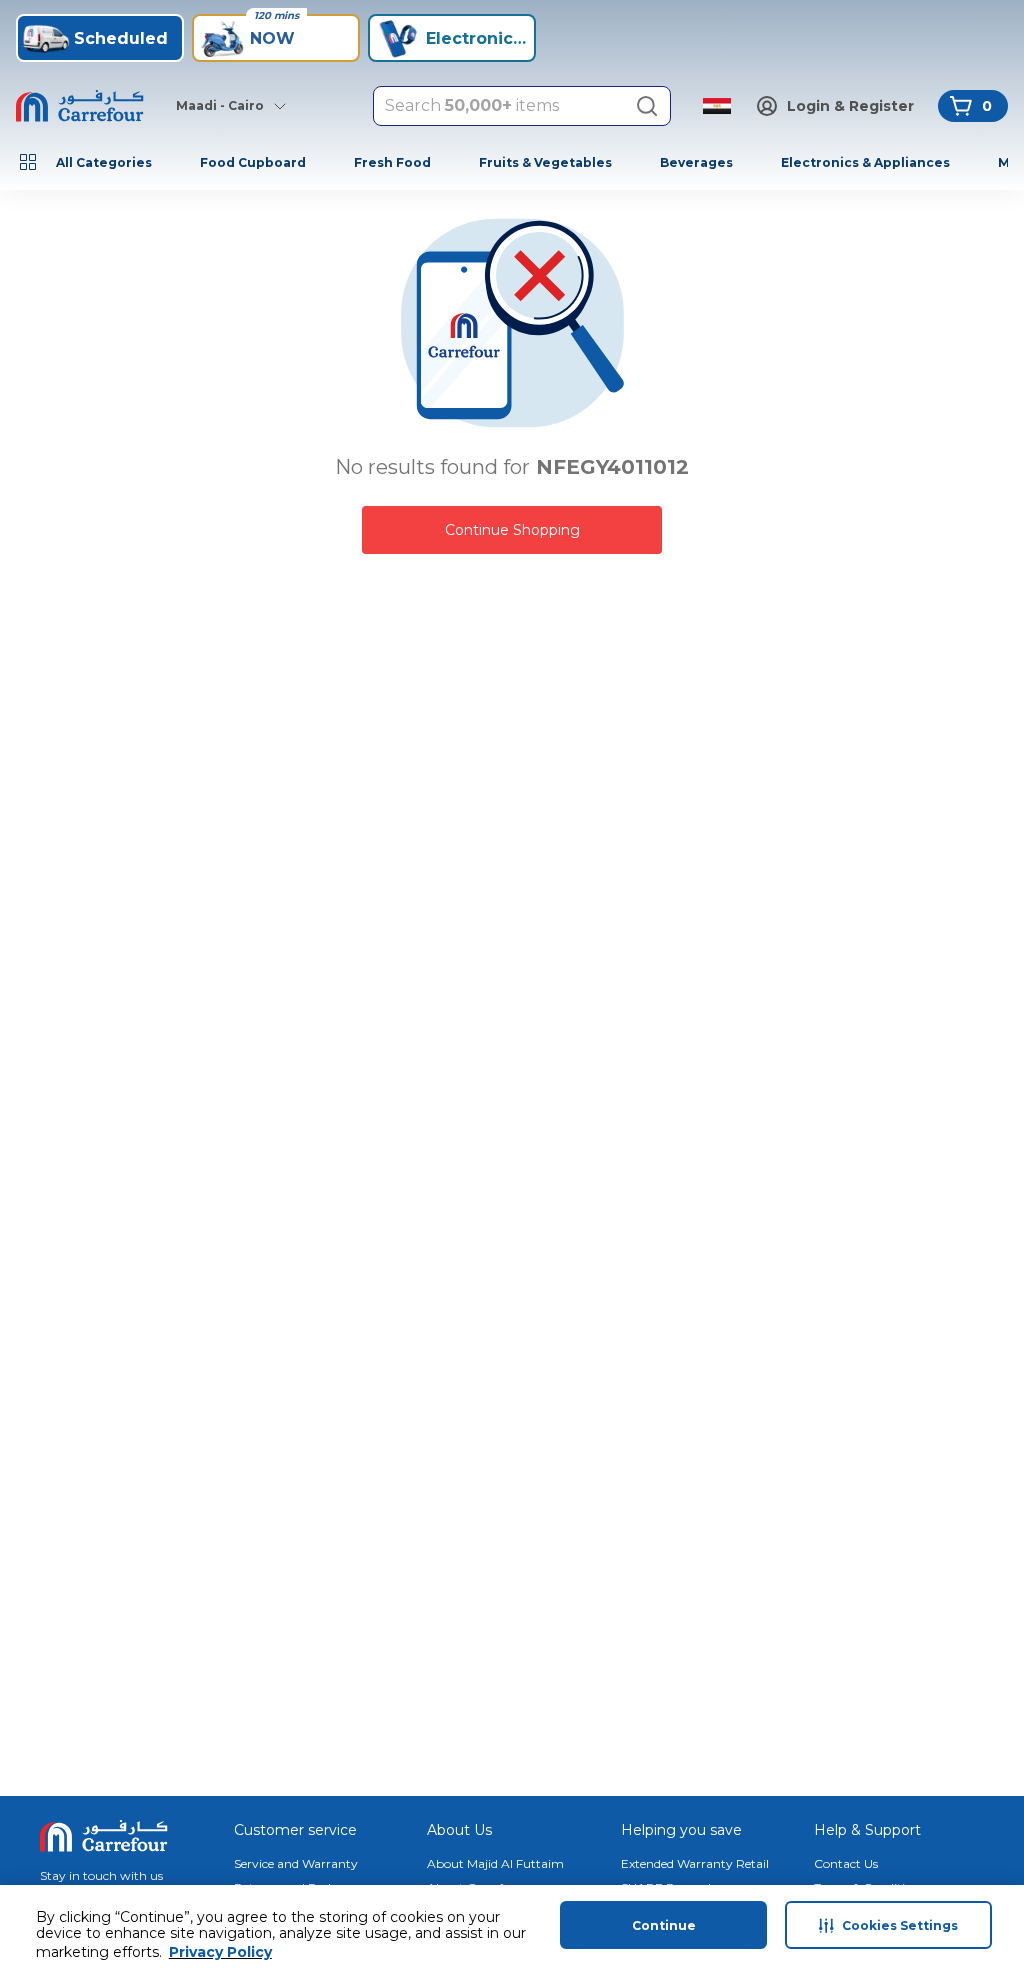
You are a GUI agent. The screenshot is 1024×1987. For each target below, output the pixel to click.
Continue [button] (664, 1925)
